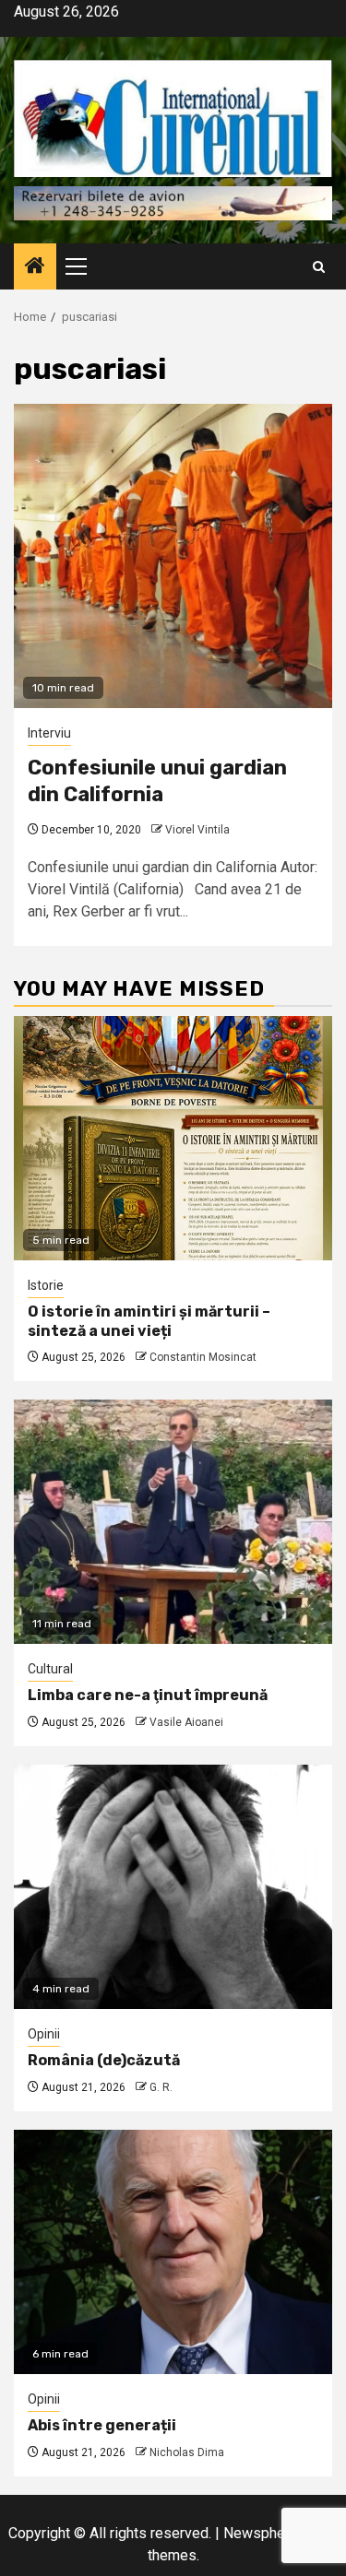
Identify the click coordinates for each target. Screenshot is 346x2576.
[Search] (319, 267)
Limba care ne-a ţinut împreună (148, 1695)
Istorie (46, 1285)
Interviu (49, 733)
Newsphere (261, 2533)
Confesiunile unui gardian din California (157, 781)
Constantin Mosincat (203, 1357)
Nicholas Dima (187, 2452)
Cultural (50, 1669)
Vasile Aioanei (186, 1722)
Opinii (44, 2034)
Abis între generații (102, 2425)
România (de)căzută (104, 2060)
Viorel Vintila (197, 830)
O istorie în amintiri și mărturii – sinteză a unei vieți (149, 1321)
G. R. (161, 2087)
